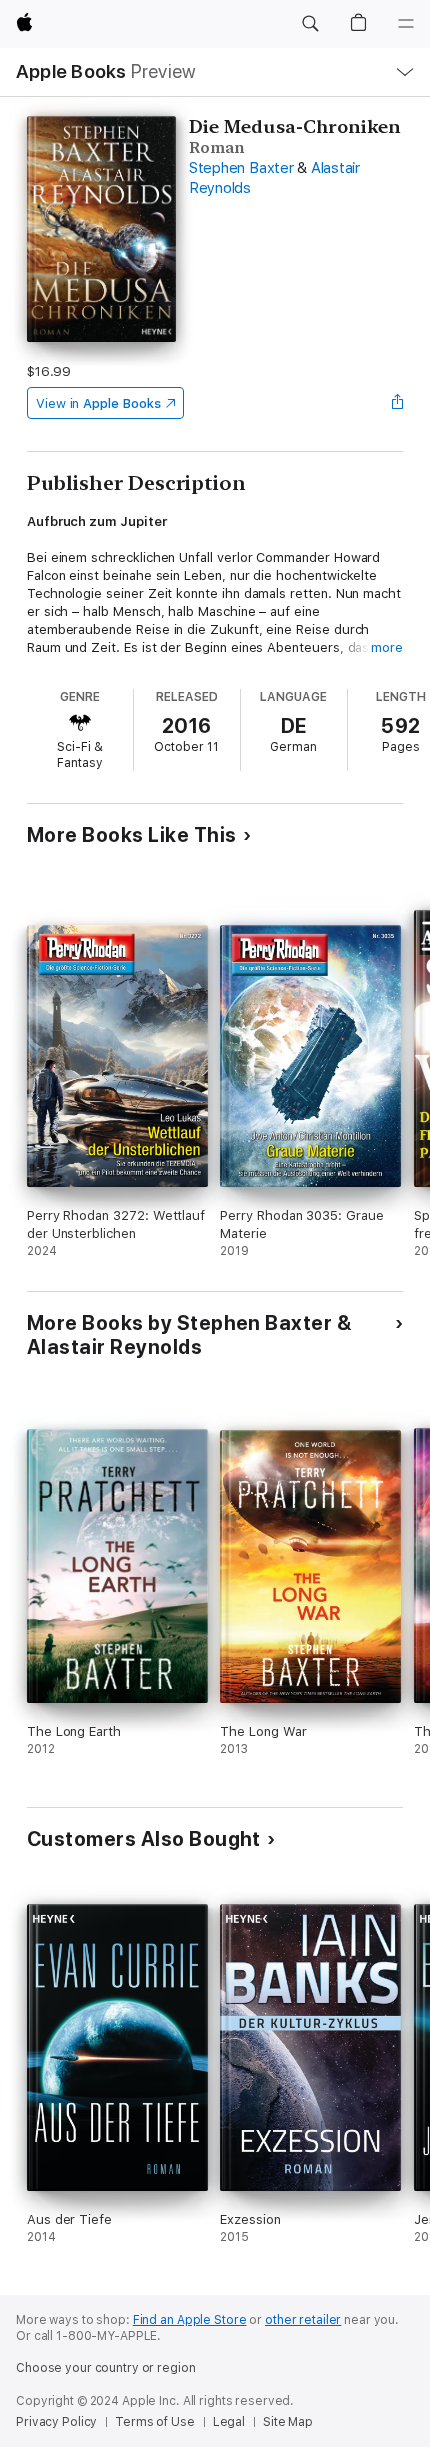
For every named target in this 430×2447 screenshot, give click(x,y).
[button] (310, 24)
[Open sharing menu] (397, 403)
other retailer (303, 2320)
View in (98, 403)
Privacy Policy (56, 2422)
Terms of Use (155, 2422)
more (387, 647)
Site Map (288, 2422)
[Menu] (406, 24)
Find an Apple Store (190, 2320)
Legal (229, 2422)
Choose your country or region (106, 2368)
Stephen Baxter (241, 168)
